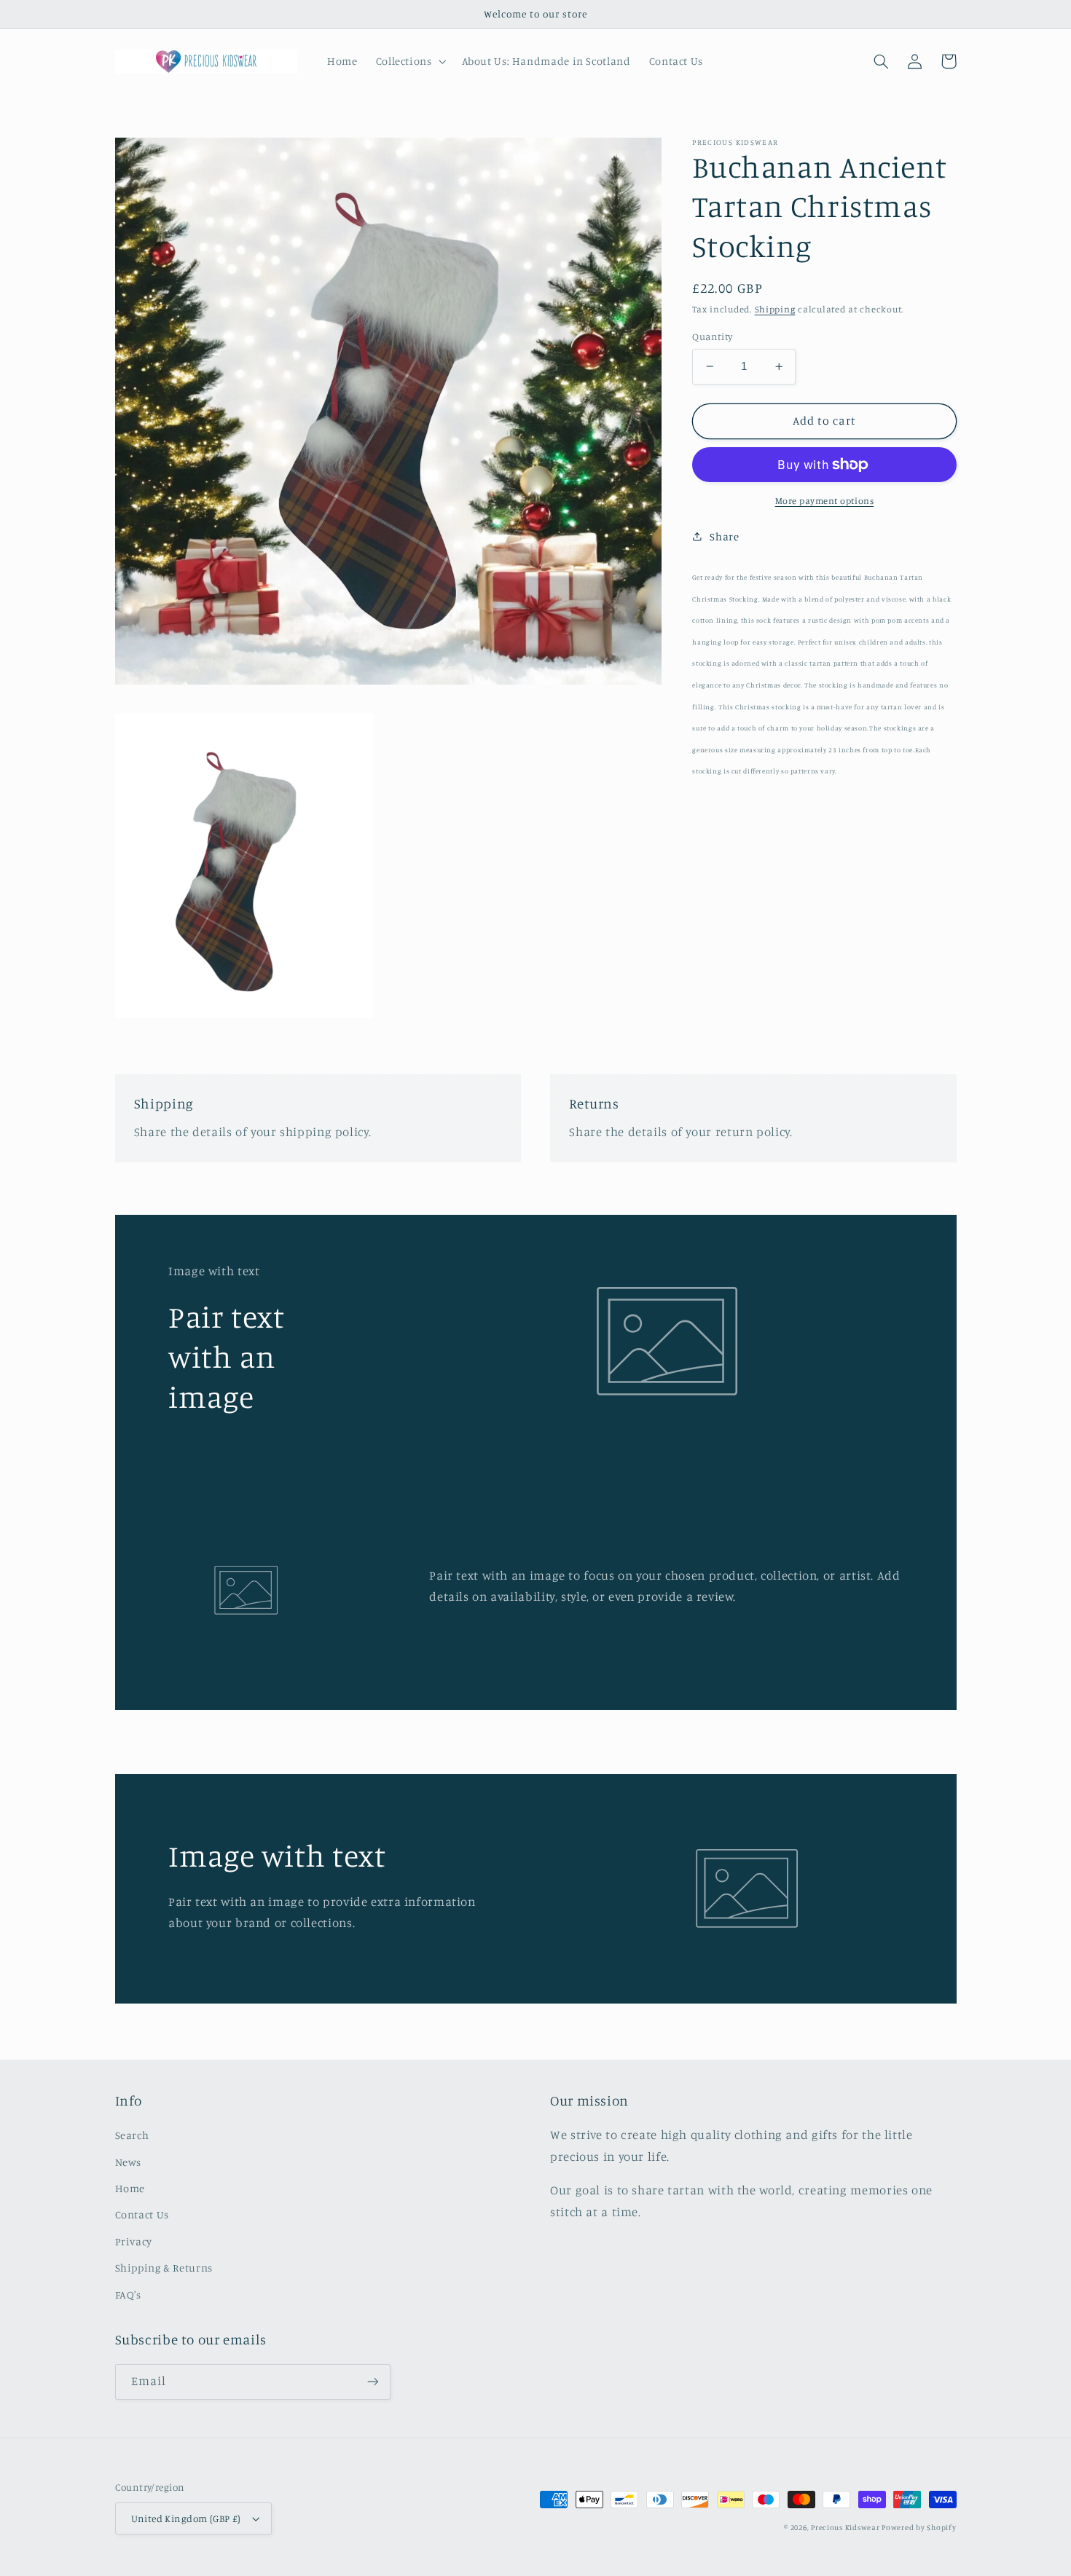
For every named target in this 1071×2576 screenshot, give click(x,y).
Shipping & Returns (164, 2268)
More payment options (825, 501)
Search (132, 2135)
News (129, 2162)
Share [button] (724, 536)
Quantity (712, 336)
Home (130, 2188)
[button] (409, 61)
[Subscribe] (372, 2382)
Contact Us (142, 2214)
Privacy (134, 2241)
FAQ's (128, 2295)
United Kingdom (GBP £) (186, 2518)
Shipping (775, 309)
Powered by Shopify (919, 2527)
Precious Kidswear (846, 2527)
